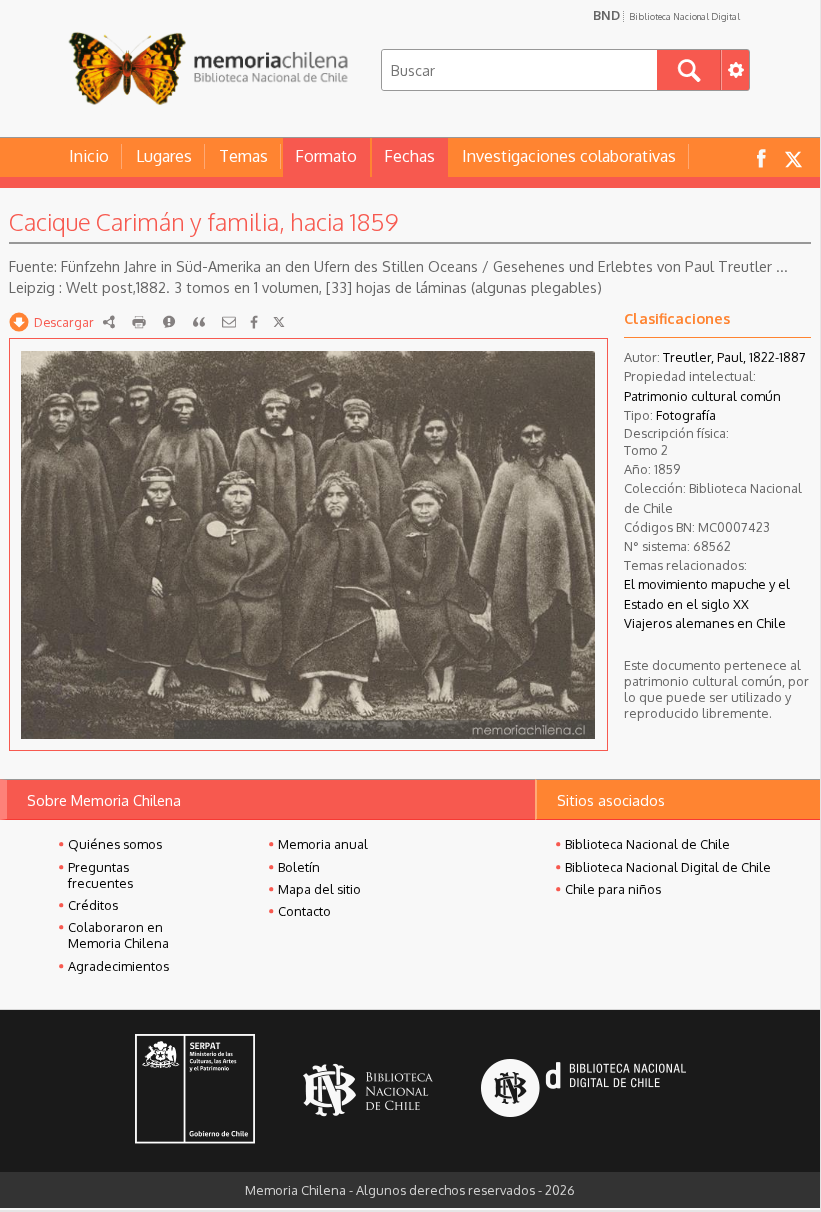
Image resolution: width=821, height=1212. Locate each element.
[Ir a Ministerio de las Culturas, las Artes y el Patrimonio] (195, 1091)
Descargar (64, 322)
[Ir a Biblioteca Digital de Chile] (583, 1090)
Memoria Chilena (208, 67)
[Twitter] (279, 322)
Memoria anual (323, 844)
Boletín (299, 867)
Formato (326, 156)
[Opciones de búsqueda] (735, 70)
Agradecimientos (118, 966)
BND (666, 15)
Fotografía (686, 415)
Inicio (89, 156)
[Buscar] (689, 70)
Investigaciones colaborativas (569, 156)
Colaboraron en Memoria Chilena (118, 935)
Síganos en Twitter (793, 157)
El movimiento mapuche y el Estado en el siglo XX (707, 593)
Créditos (93, 905)
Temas (243, 156)
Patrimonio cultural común (702, 396)
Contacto (304, 911)
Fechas (409, 156)
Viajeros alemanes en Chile (705, 623)
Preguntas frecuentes (100, 875)
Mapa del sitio (319, 889)
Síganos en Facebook (761, 157)
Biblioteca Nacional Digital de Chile (668, 867)
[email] (229, 322)
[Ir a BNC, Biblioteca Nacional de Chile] (368, 1090)
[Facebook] (254, 322)
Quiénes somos (115, 844)
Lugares (164, 156)
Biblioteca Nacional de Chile (647, 844)
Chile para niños (613, 889)
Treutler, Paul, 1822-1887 (734, 357)
